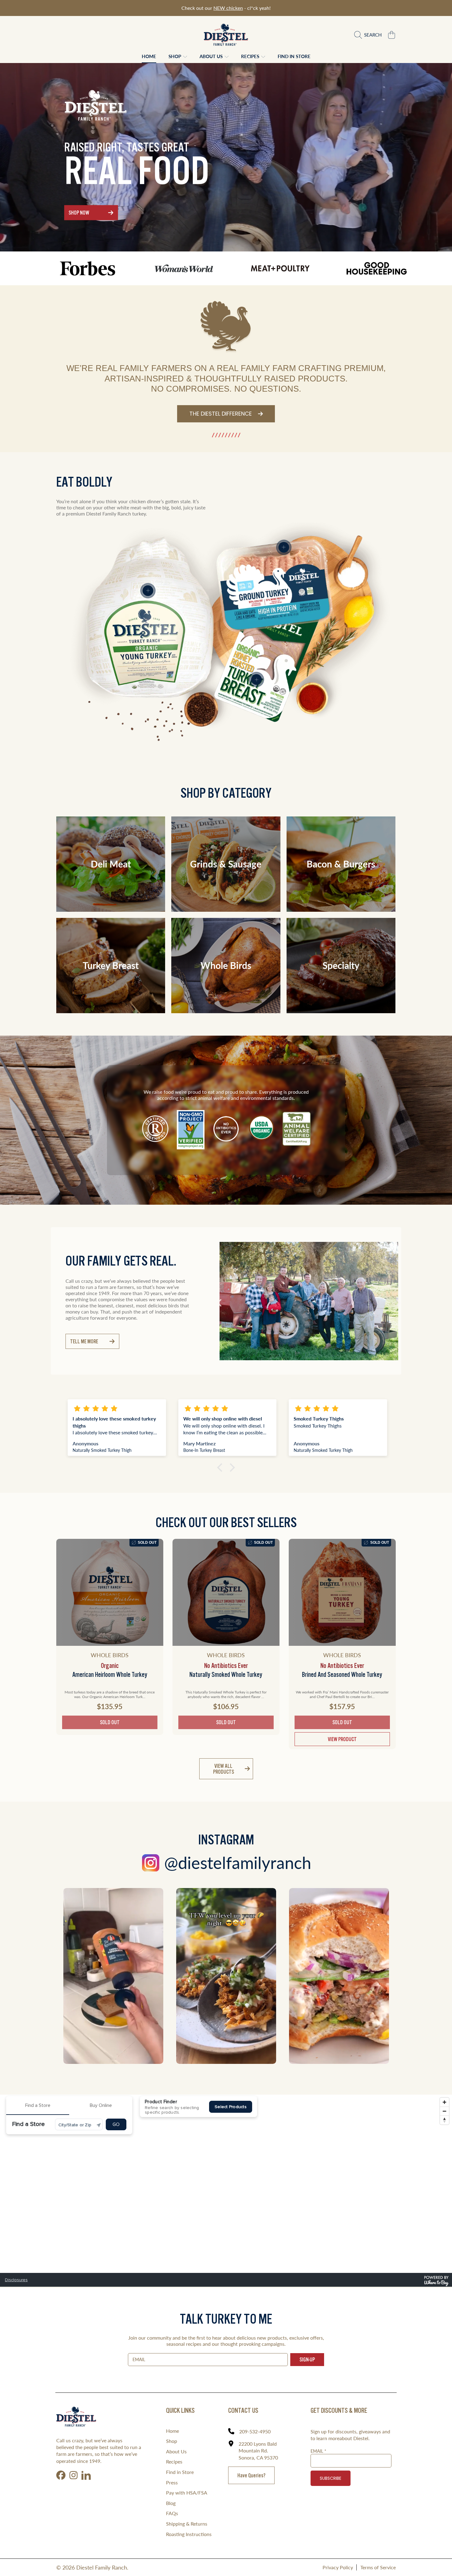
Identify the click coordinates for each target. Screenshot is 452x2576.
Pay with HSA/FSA (187, 2493)
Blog (171, 2503)
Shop (175, 56)
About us (212, 56)
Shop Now (79, 213)
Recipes (251, 56)
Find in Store (180, 2472)
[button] (369, 35)
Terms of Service (378, 2567)
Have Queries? (251, 2475)
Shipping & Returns (187, 2524)
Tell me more (84, 1341)
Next (398, 1301)
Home (172, 2431)
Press (172, 2482)
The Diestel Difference (221, 414)
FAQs (172, 2513)
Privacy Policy (338, 2567)
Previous (220, 1301)
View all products (224, 1769)
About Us (176, 2451)
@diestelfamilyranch (238, 1863)
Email (318, 2451)
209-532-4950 (255, 2431)
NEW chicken (228, 8)
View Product (342, 1739)
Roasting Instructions (189, 2534)
